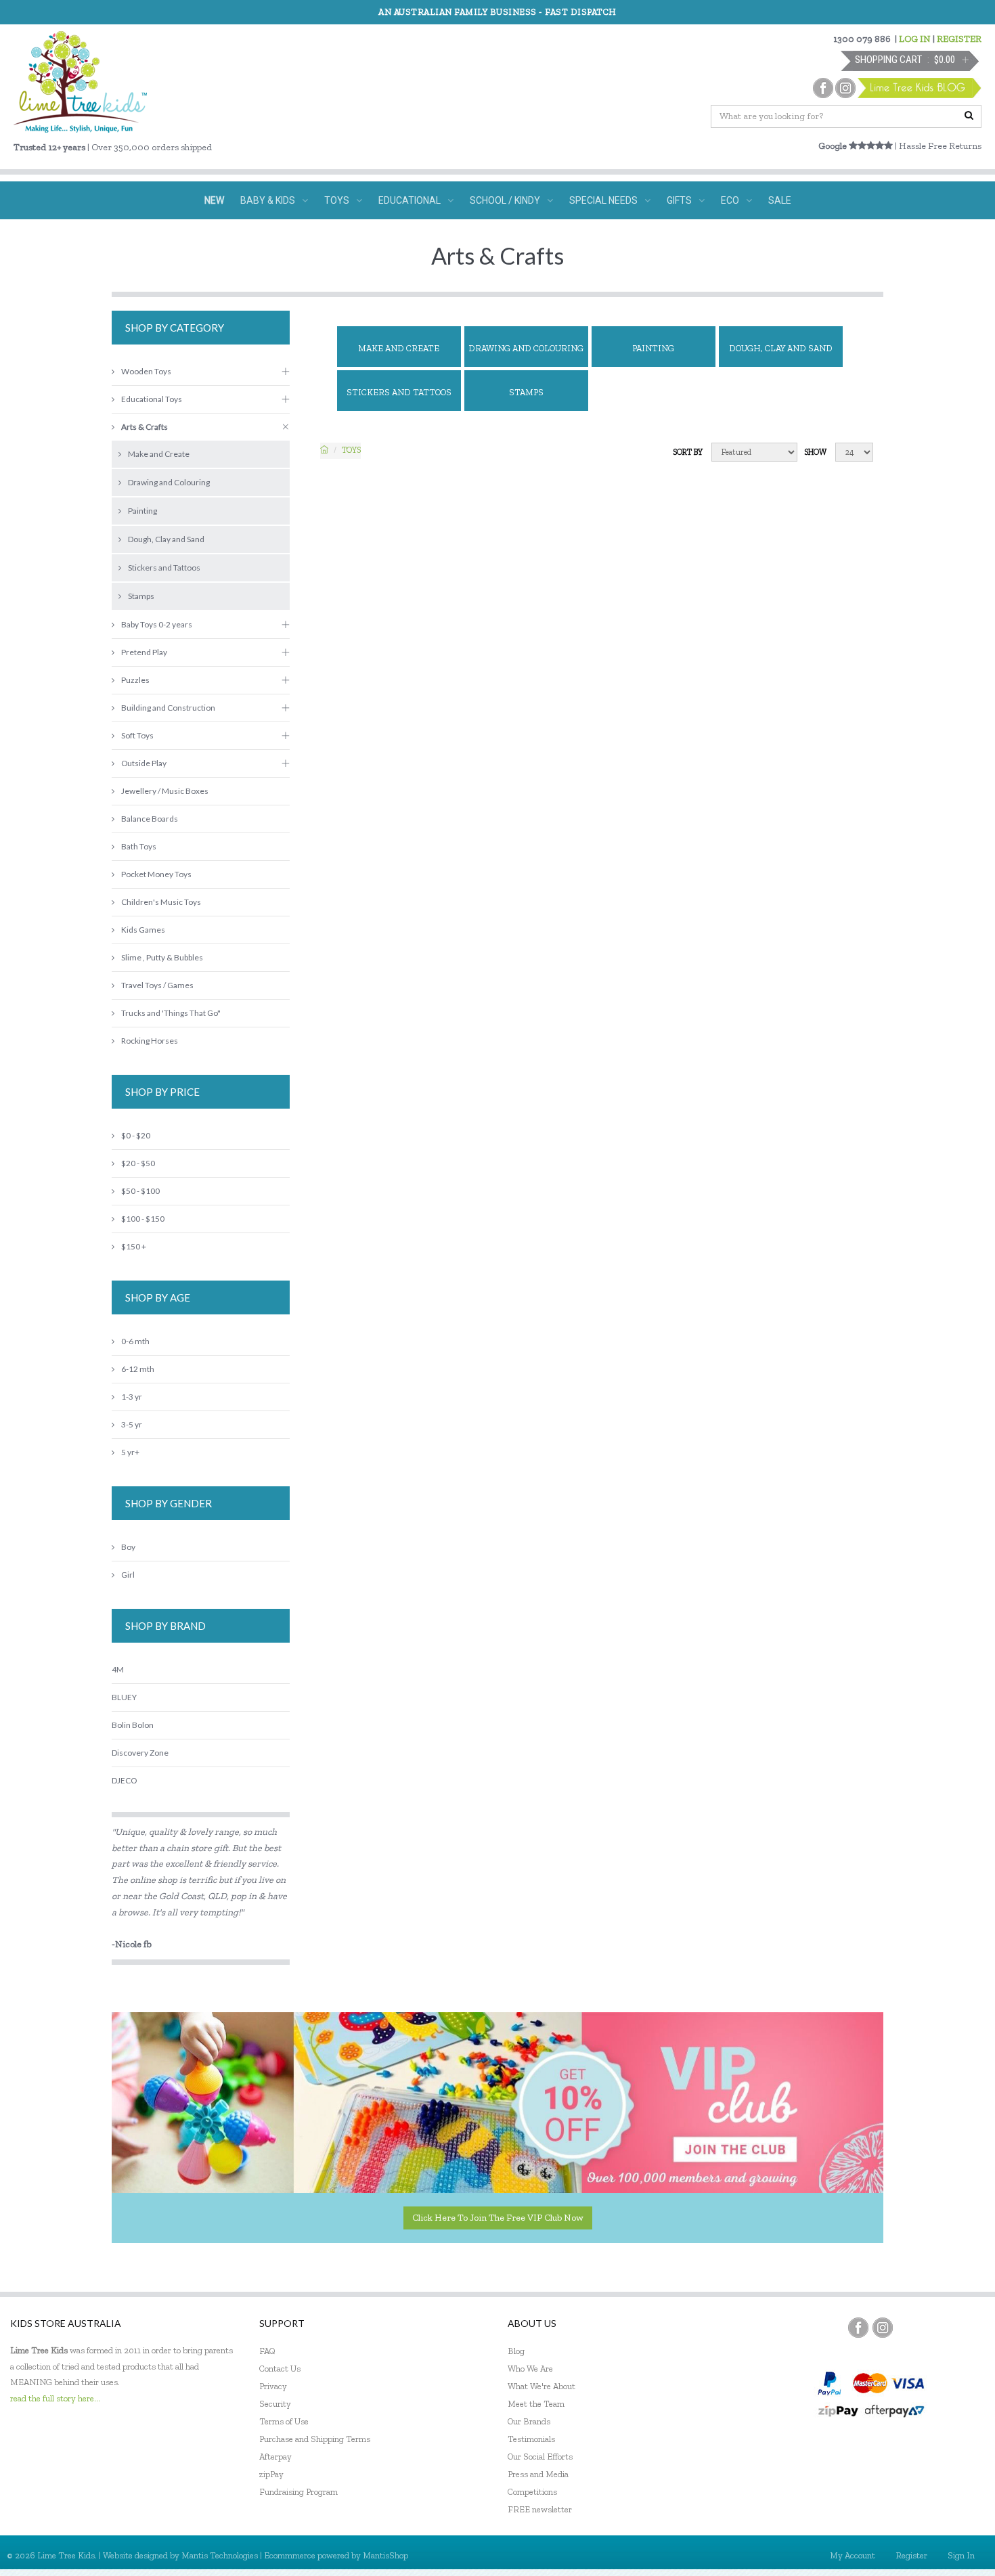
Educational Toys (152, 399)
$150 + (134, 1246)
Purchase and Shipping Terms (315, 2439)
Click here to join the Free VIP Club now (498, 2218)
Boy (128, 1547)
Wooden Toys (146, 371)
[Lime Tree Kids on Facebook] (858, 2328)
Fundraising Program (298, 2492)
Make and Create (399, 348)
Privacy (273, 2386)
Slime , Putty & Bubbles (162, 957)
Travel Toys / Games (157, 985)
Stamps (526, 392)
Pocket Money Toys (156, 874)
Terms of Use (284, 2421)
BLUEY (124, 1697)
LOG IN (915, 39)
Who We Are (530, 2369)
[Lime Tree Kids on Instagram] (883, 2328)
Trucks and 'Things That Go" (171, 1013)
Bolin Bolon (133, 1725)
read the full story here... (55, 2398)
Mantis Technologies (220, 2555)
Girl (128, 1575)
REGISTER (959, 39)
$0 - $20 (136, 1135)
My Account (853, 2555)
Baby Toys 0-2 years (157, 624)
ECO (730, 200)
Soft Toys (137, 735)
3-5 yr (132, 1424)
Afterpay (275, 2457)
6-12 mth (138, 1369)
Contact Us (280, 2369)
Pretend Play (144, 652)
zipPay (271, 2474)
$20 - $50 (138, 1163)
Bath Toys (139, 846)
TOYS (337, 200)
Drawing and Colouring (526, 348)
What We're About (541, 2386)
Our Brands (529, 2421)
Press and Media (538, 2474)
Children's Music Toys (161, 902)
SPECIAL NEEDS (603, 200)
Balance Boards (150, 819)
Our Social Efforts (540, 2457)
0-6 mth (135, 1341)
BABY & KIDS (268, 200)
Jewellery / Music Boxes (165, 791)
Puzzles (135, 680)
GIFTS (679, 200)
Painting (653, 348)
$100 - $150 (143, 1219)
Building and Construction (168, 708)
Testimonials (531, 2439)
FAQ (267, 2351)
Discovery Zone (140, 1753)
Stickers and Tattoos (399, 392)
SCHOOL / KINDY (505, 200)
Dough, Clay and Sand (781, 348)
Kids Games (143, 930)
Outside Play (144, 763)
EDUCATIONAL (410, 200)
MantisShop (385, 2555)
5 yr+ (130, 1452)
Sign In (961, 2555)
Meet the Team (536, 2404)
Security (275, 2404)
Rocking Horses (150, 1041)
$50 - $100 (140, 1191)
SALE (780, 200)
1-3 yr (132, 1397)
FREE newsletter (540, 2509)
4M (118, 1669)
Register (911, 2555)
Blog (516, 2351)
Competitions (532, 2492)
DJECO (124, 1780)
